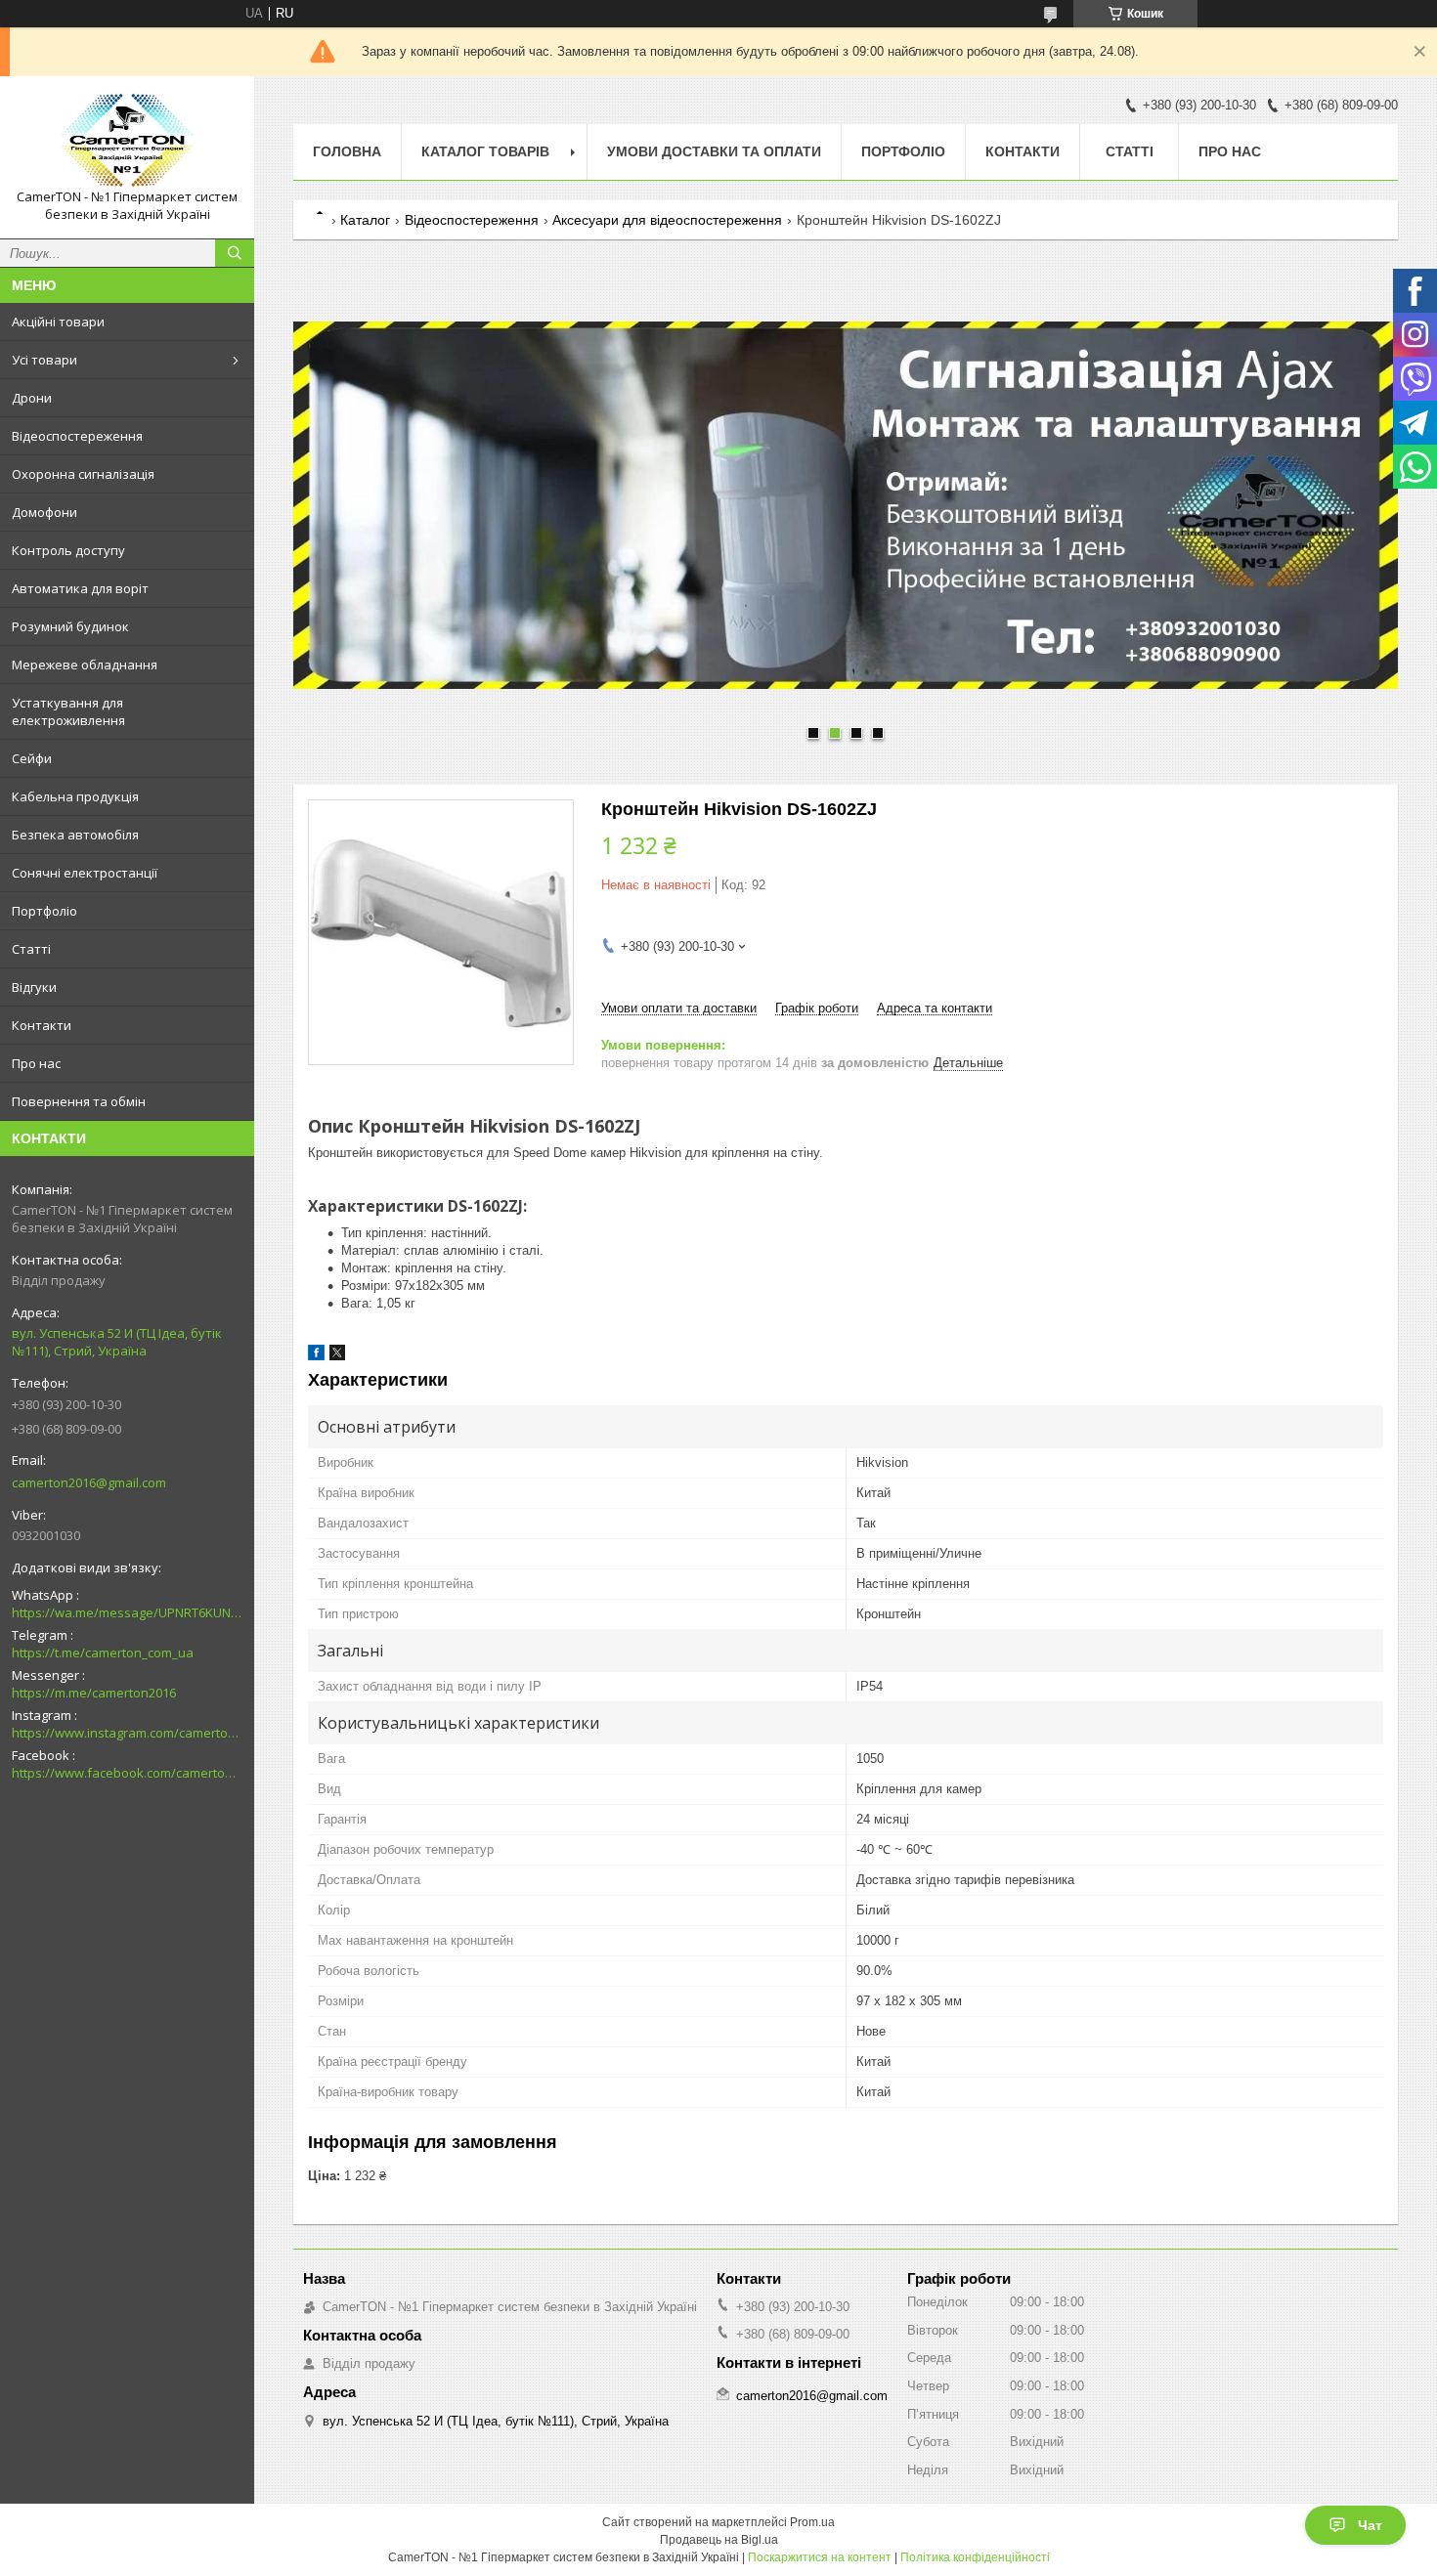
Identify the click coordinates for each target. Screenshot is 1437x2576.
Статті (31, 949)
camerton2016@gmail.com (89, 1482)
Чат (1370, 2525)
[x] (337, 1356)
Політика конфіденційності (975, 2557)
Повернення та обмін (79, 1101)
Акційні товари (58, 322)
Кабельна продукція (75, 796)
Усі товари (44, 360)
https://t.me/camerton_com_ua (103, 1653)
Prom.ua (812, 2522)
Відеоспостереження (77, 436)
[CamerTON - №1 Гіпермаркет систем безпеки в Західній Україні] (127, 140)
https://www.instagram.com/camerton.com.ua (127, 1733)
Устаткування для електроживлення (68, 711)
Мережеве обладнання (85, 665)
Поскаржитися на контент (820, 2557)
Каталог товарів (485, 151)
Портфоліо (44, 911)
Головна (347, 151)
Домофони (44, 512)
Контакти (42, 1025)
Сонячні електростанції (85, 873)
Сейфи (32, 758)
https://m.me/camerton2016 (94, 1693)
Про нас (36, 1063)
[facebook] (316, 1356)
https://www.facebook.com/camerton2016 (127, 1773)
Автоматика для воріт (80, 588)
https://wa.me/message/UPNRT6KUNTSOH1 (127, 1612)
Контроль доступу (68, 550)
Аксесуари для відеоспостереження (667, 220)
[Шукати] (235, 253)
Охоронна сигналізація (83, 474)
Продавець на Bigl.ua (719, 2540)
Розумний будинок (70, 626)
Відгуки (34, 987)
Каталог (365, 220)
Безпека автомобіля (75, 835)
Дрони (32, 398)
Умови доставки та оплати (714, 151)
